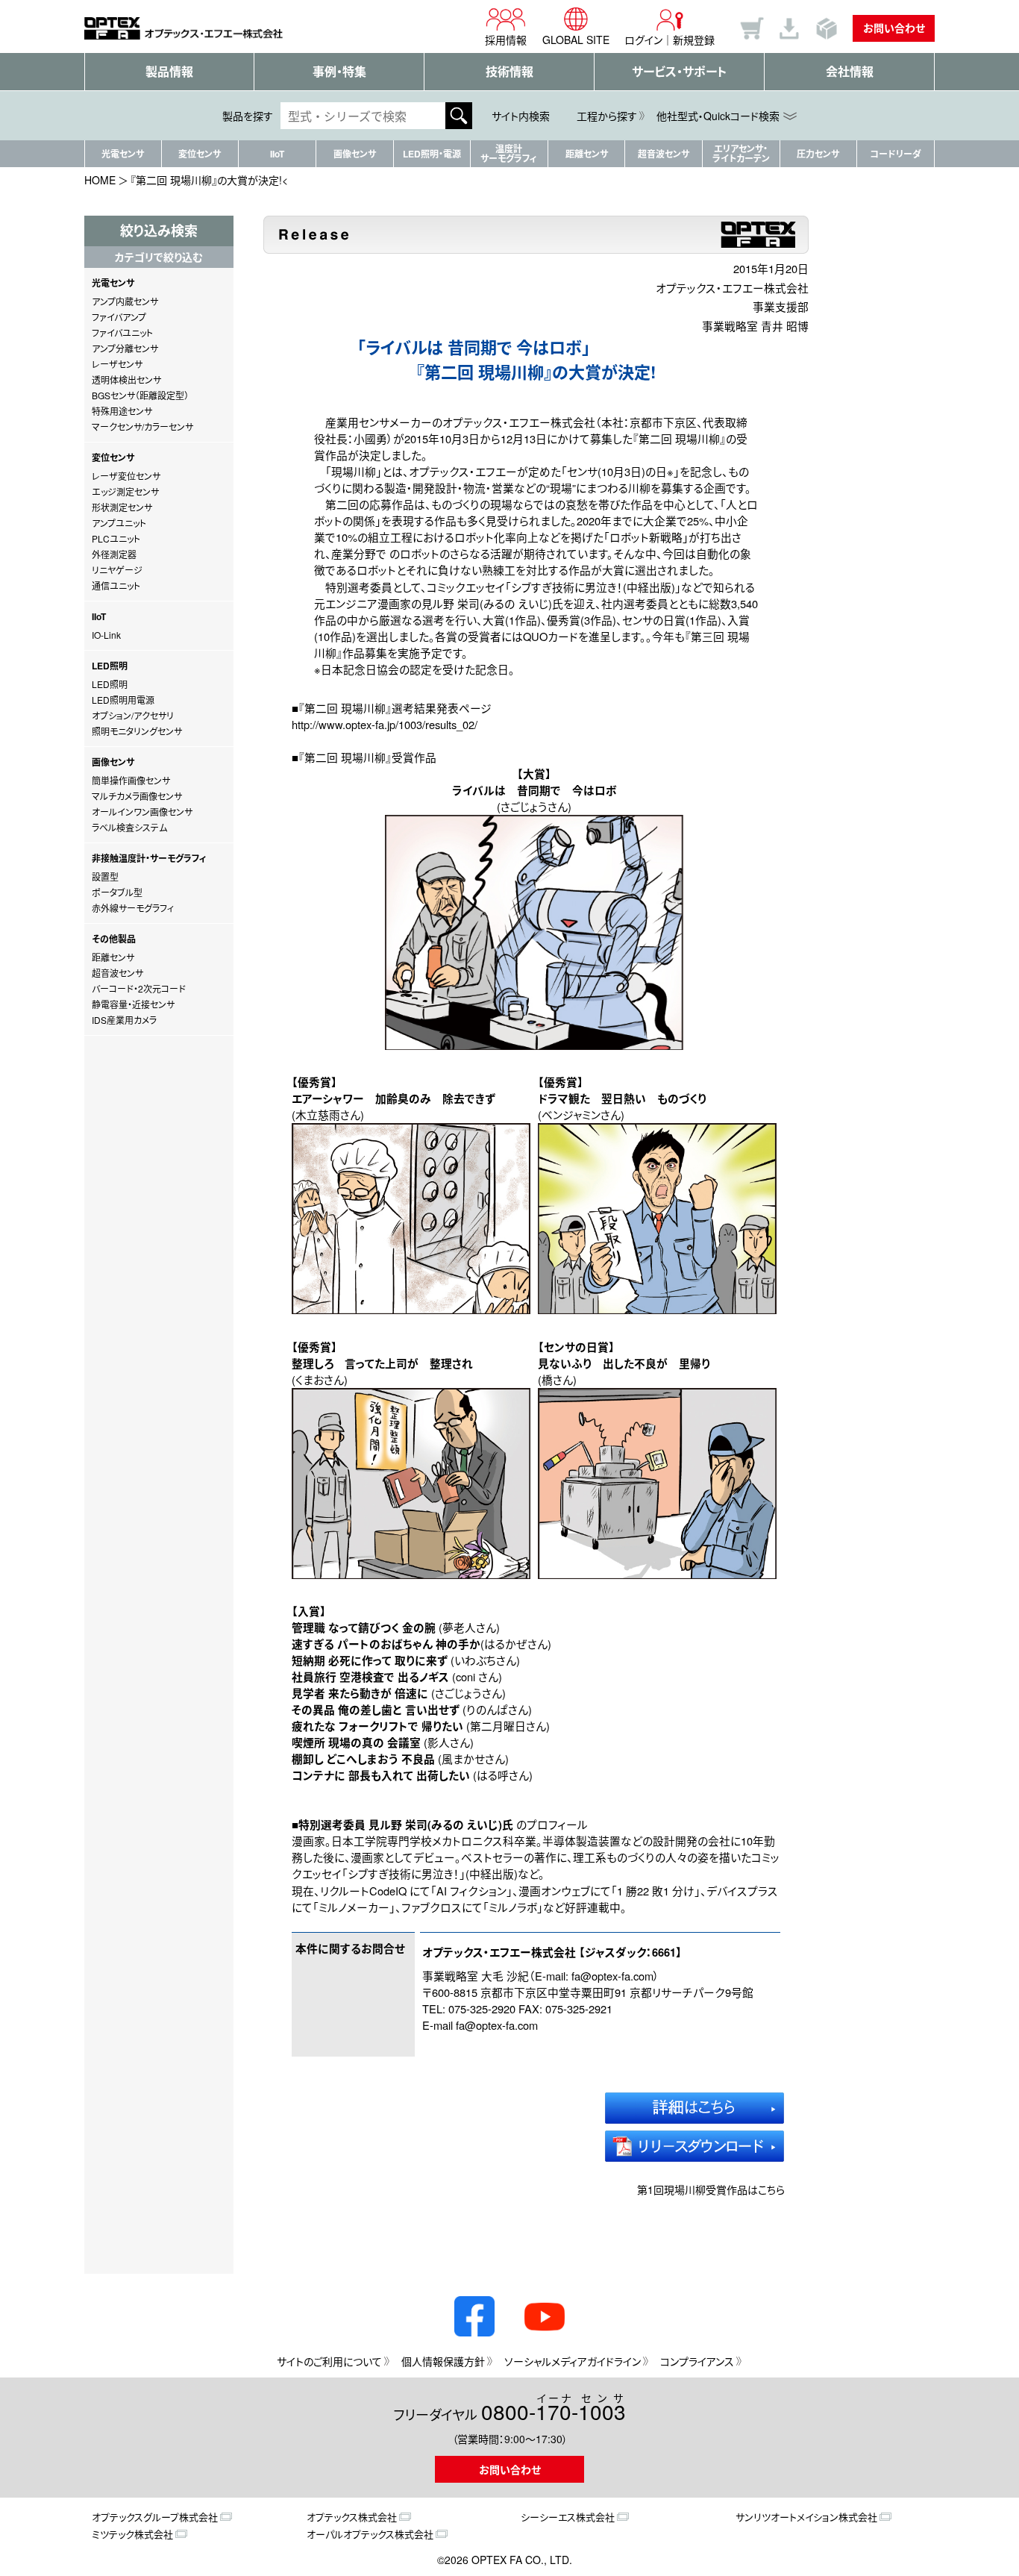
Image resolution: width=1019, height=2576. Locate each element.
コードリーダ (896, 154)
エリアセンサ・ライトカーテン (741, 153)
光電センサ (123, 154)
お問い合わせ (894, 28)
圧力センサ (818, 154)
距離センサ (587, 154)
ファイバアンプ (119, 317)
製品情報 (169, 71)
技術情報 (509, 71)
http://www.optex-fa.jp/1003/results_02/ (385, 724)
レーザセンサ (117, 364)
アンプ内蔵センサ (125, 301)
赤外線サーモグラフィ (133, 908)
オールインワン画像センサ (142, 812)
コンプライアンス (697, 2361)
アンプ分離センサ (125, 348)
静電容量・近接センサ (133, 1004)
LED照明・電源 (432, 154)
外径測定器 (114, 554)
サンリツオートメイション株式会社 (806, 2517)
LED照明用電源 (123, 700)
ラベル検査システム (129, 827)
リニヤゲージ (117, 570)
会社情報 (850, 71)
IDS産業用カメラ (124, 1020)
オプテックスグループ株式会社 (155, 2517)
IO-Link (106, 635)
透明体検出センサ (126, 379)
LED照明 (110, 684)
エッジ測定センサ (125, 491)
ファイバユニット (122, 332)
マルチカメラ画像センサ (137, 796)
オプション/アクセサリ (133, 715)
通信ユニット (116, 585)
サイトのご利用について (329, 2361)
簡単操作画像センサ (131, 780)
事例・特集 (339, 71)
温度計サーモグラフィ (509, 153)
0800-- (554, 2409)
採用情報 (506, 40)
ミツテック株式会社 (132, 2534)
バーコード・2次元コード (139, 988)
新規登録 (694, 40)
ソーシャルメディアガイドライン (573, 2361)
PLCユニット (116, 538)
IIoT (277, 154)
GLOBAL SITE (576, 40)
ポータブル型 (117, 892)
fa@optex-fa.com (612, 1976)
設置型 (105, 876)
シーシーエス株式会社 (568, 2517)
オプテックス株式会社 (352, 2517)
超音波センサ (664, 154)
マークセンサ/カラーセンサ (142, 426)
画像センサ (355, 154)
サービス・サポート (679, 71)
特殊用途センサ (122, 411)
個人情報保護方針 (443, 2361)
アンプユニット (119, 523)
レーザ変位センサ (126, 476)
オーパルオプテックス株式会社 (370, 2534)
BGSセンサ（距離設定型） (140, 395)
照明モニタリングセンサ (137, 731)
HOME (100, 180)
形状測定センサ (122, 507)
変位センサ (200, 154)
